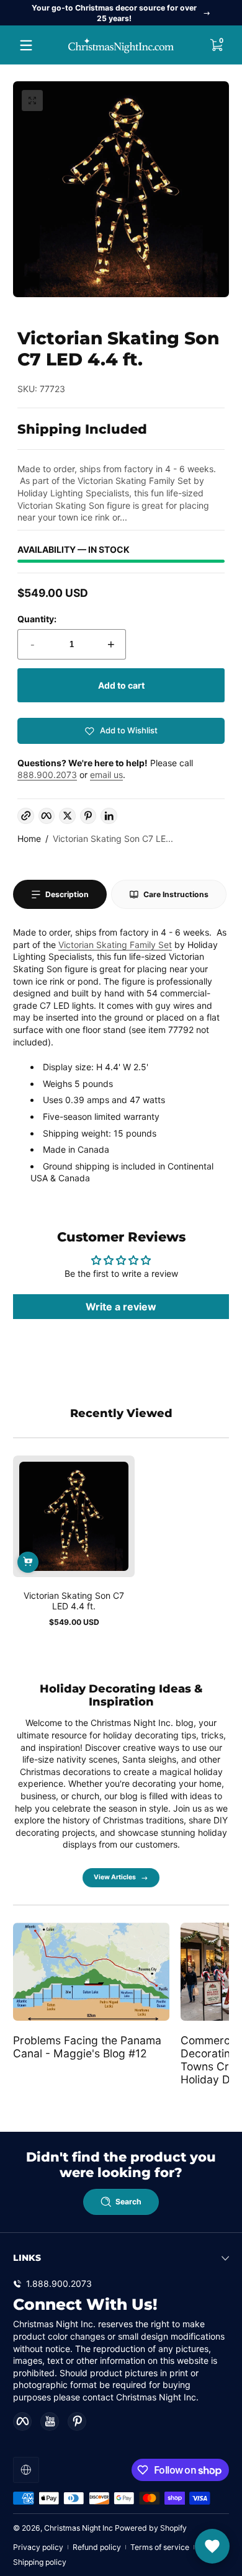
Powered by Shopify (151, 2528)
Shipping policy (40, 2562)
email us (106, 775)
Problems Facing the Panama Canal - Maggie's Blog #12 (87, 2047)
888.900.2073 (47, 775)
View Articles (115, 1877)
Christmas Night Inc (78, 2528)
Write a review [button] (121, 1307)
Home (29, 839)
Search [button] (128, 2202)
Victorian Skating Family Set (115, 945)
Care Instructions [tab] (176, 894)
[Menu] (26, 45)
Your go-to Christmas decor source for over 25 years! (114, 13)
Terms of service (160, 2547)
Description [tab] (67, 894)
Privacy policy (38, 2547)
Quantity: (37, 619)
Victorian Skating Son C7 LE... (113, 839)
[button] (216, 45)
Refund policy (97, 2547)
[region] (121, 13)
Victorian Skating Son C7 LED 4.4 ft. (74, 1601)
